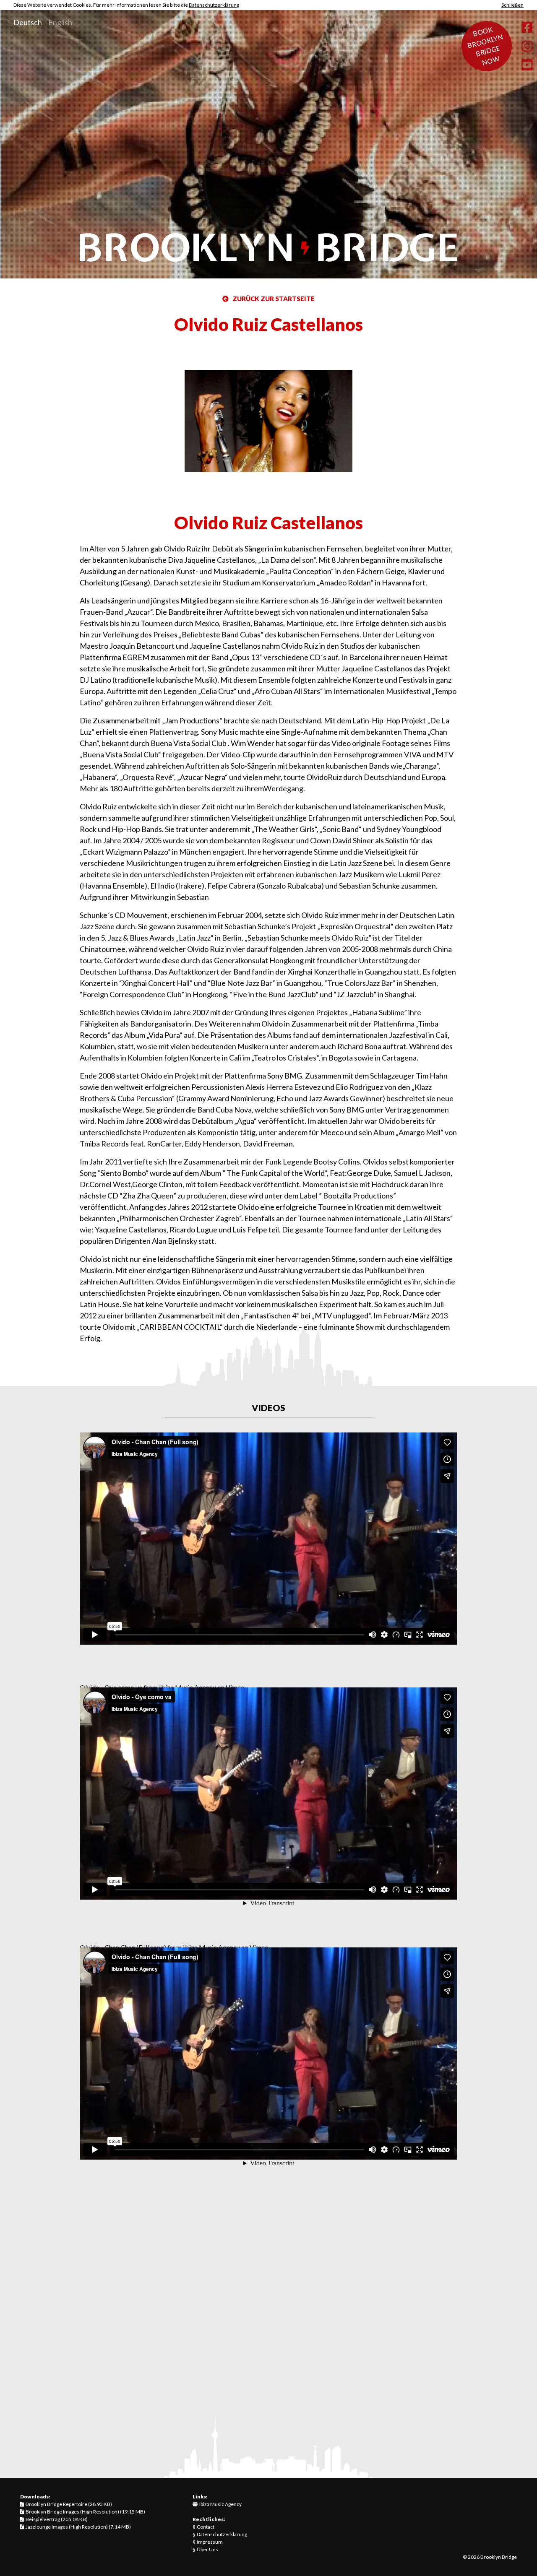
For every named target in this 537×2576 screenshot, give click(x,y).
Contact (206, 2527)
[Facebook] (527, 27)
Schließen (512, 5)
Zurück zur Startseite (272, 299)
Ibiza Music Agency (220, 2504)
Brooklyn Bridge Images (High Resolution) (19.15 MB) (85, 2512)
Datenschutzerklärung (214, 5)
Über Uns (207, 2549)
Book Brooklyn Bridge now (485, 46)
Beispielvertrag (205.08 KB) (56, 2519)
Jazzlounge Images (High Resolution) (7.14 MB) (77, 2527)
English (60, 22)
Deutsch (28, 22)
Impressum (210, 2542)
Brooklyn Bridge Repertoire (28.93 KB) (68, 2504)
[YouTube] (527, 65)
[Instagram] (527, 46)
